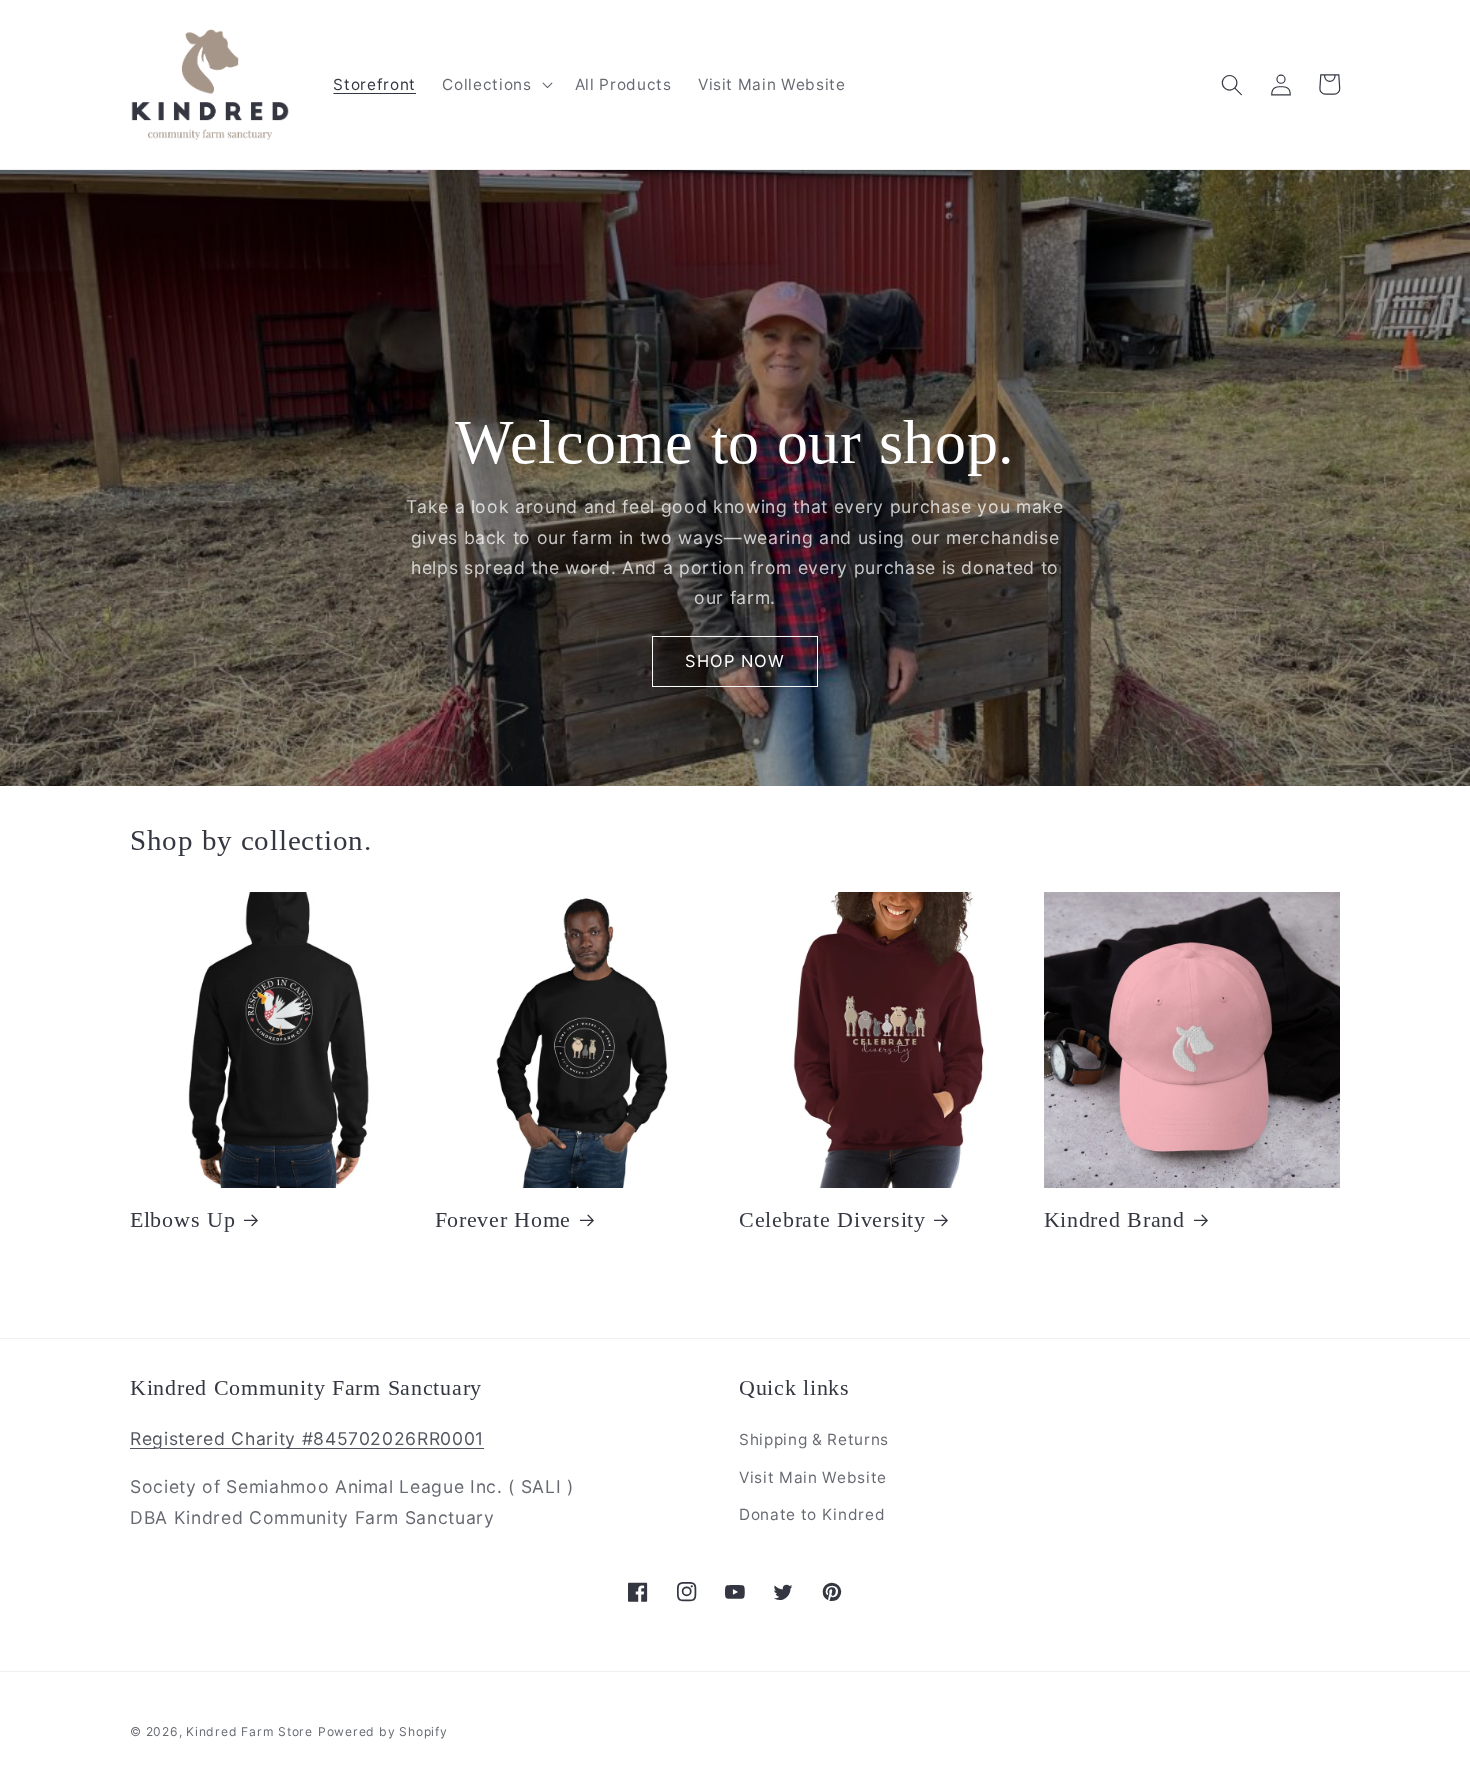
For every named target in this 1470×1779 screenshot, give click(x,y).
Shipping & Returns (814, 1439)
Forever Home (503, 1220)
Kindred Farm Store (249, 1731)
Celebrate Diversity (832, 1220)
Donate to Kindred (812, 1514)
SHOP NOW (735, 661)
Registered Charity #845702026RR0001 (307, 1438)
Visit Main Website (813, 1477)
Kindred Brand (1114, 1220)
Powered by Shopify (383, 1731)
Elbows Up (182, 1220)
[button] (495, 85)
